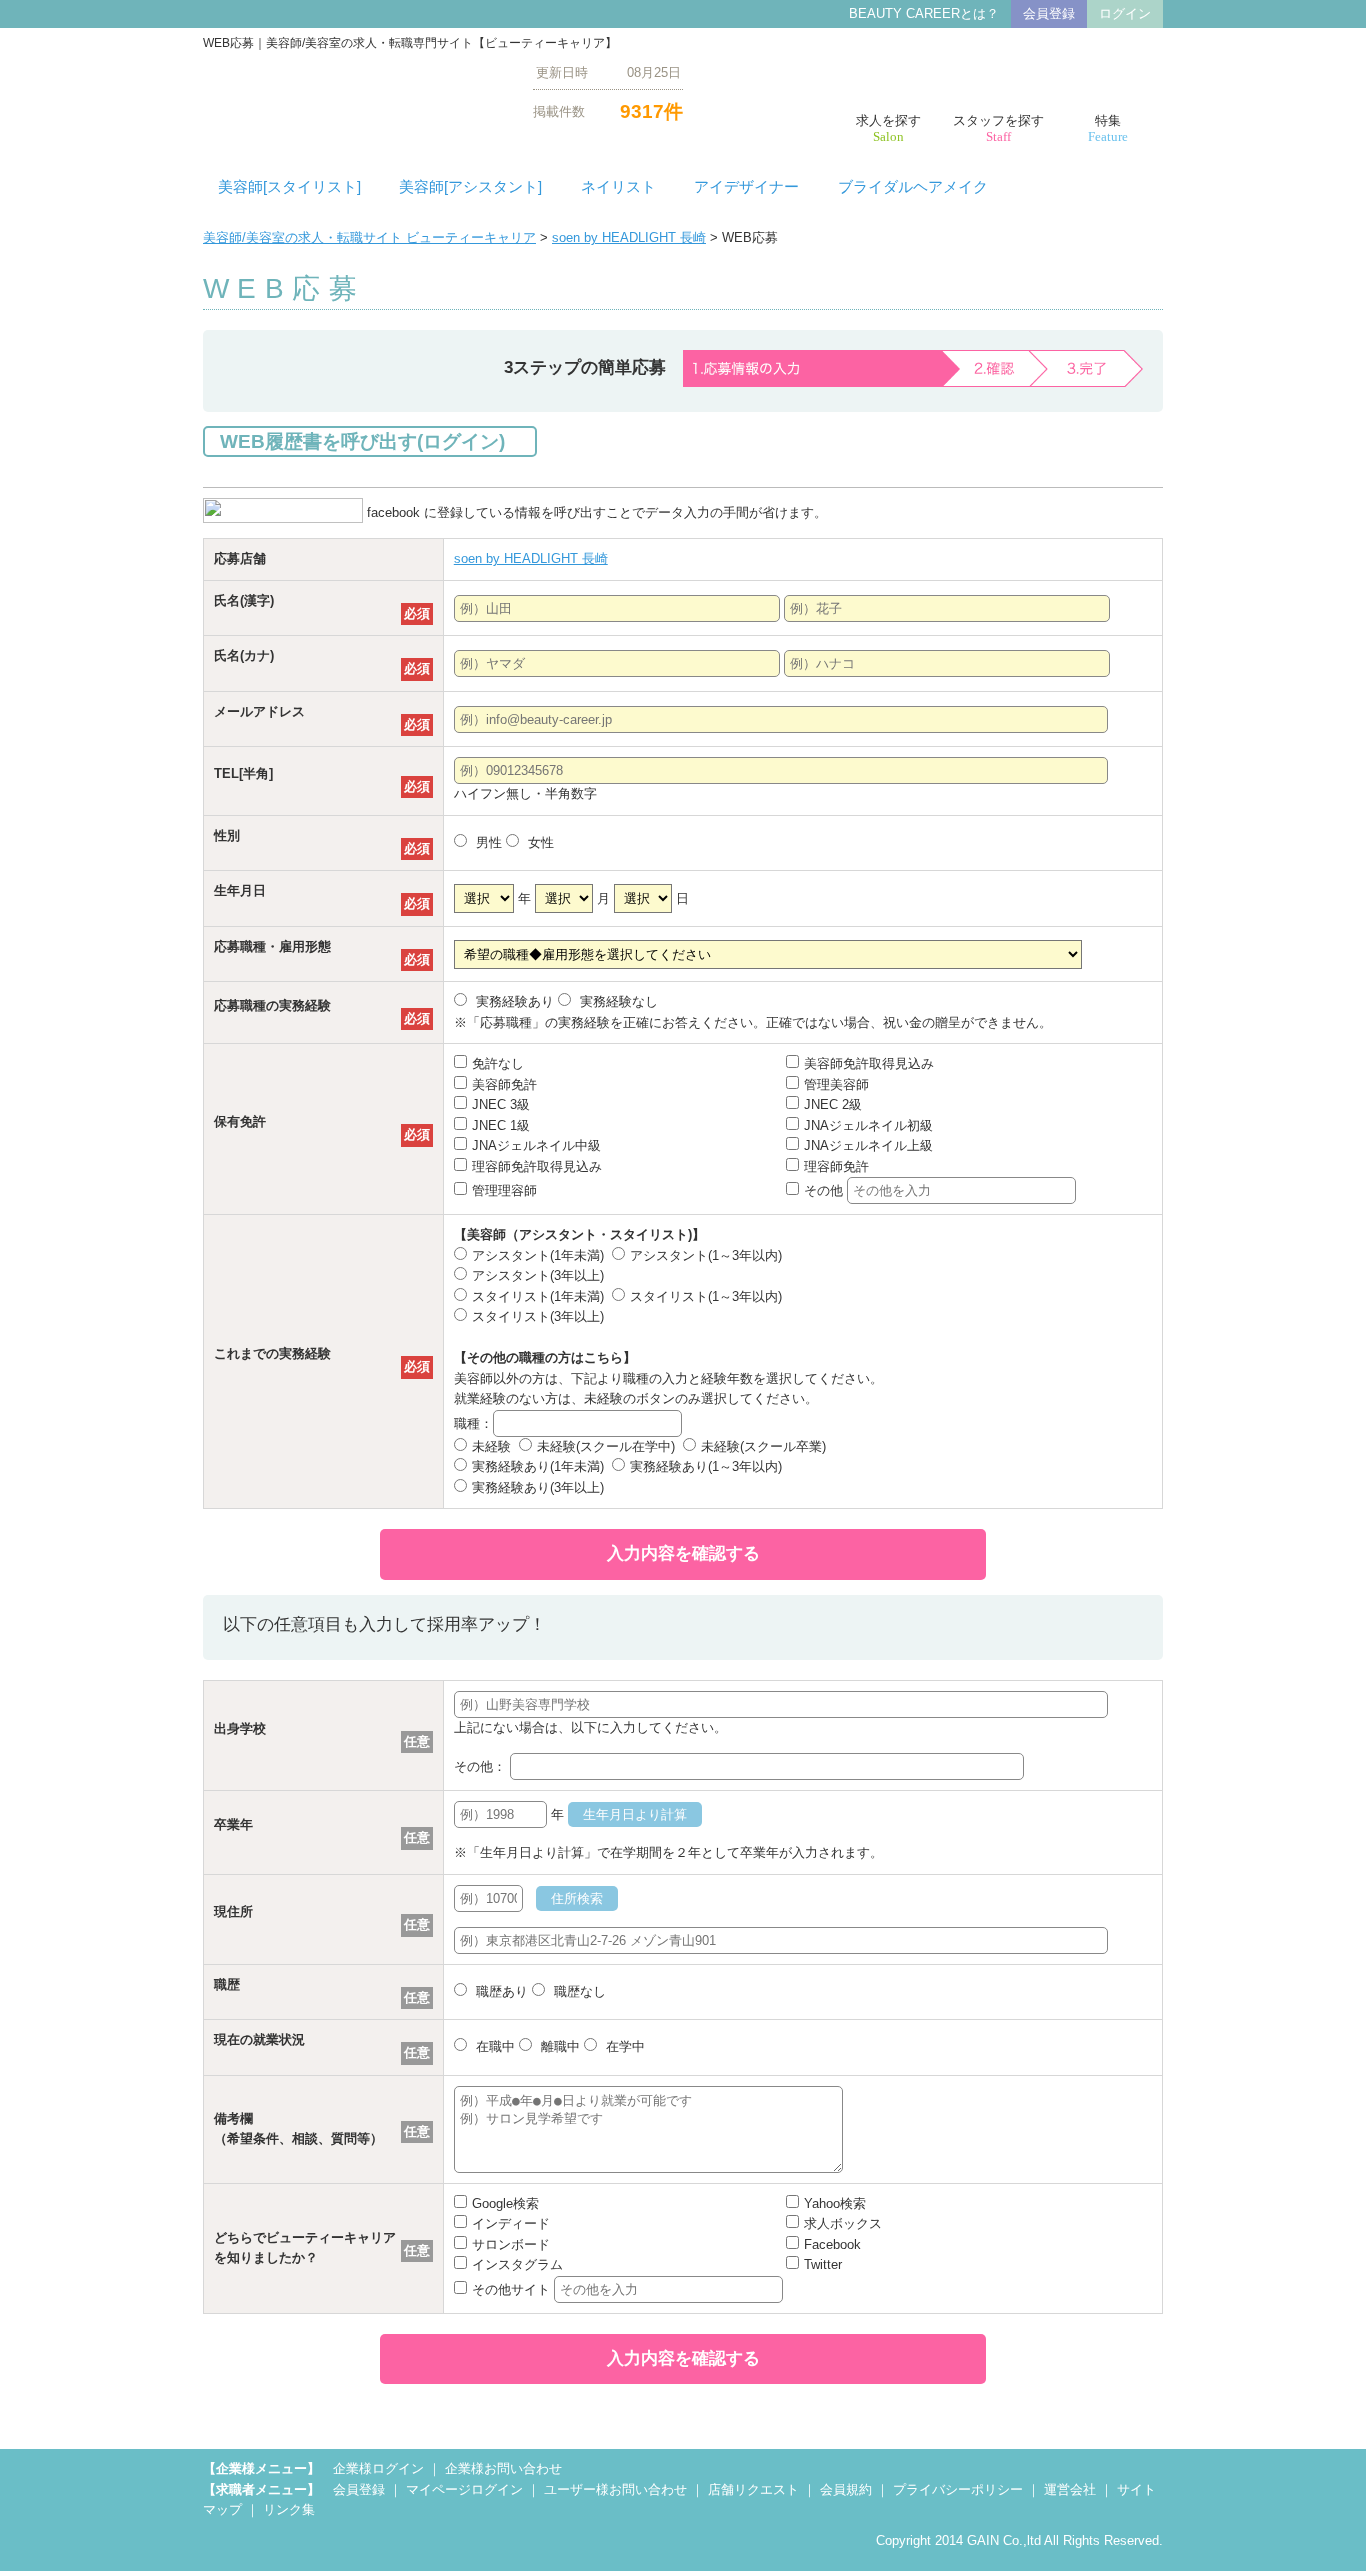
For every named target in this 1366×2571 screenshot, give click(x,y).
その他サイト (513, 2289)
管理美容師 (836, 1084)
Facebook (832, 2244)
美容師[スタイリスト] (289, 187)
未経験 (491, 1446)
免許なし (498, 1063)
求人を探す (888, 128)
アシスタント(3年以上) (538, 1275)
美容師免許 (504, 1084)
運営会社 (1070, 2489)
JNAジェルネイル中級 (536, 1145)
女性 (539, 842)
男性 (487, 842)
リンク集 (289, 2509)
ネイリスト (618, 187)
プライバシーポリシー (958, 2489)
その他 (825, 1190)
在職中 (493, 2046)
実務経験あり (513, 1001)
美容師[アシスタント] (470, 187)
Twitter (823, 2264)
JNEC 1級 (501, 1125)
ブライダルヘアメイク (913, 187)
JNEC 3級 (501, 1104)
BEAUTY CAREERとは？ (924, 13)
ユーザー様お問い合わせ (615, 2489)
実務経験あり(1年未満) (538, 1466)
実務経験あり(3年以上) (538, 1487)
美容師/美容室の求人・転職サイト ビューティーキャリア (369, 237)
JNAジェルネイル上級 (868, 1145)
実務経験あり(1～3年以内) (706, 1466)
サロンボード (511, 2244)
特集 (1108, 128)
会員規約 (846, 2489)
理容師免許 (836, 1166)
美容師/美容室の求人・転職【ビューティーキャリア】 (353, 91)
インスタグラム (517, 2264)
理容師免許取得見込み (537, 1166)
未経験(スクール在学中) (606, 1446)
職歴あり (500, 1991)
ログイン (1125, 13)
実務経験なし (617, 1001)
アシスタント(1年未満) (538, 1255)
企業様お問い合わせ (503, 2468)
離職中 (558, 2046)
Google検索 (505, 2203)
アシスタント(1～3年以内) (706, 1255)
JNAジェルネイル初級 (868, 1125)
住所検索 (577, 1898)
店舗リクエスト (753, 2489)
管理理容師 (504, 1190)
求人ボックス (843, 2223)
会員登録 (1049, 13)
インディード (511, 2223)
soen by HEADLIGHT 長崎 (629, 237)
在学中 (623, 2046)
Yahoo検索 (835, 2203)
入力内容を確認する (683, 1553)
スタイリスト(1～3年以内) (706, 1296)
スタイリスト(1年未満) (538, 1296)
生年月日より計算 (635, 1814)
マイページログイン (464, 2489)
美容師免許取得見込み (869, 1063)
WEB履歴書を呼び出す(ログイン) (362, 441)
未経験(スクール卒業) (763, 1446)
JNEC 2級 (833, 1104)
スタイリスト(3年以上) (538, 1316)
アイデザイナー (746, 187)
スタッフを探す (998, 128)
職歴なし (578, 1991)
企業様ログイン (378, 2468)
